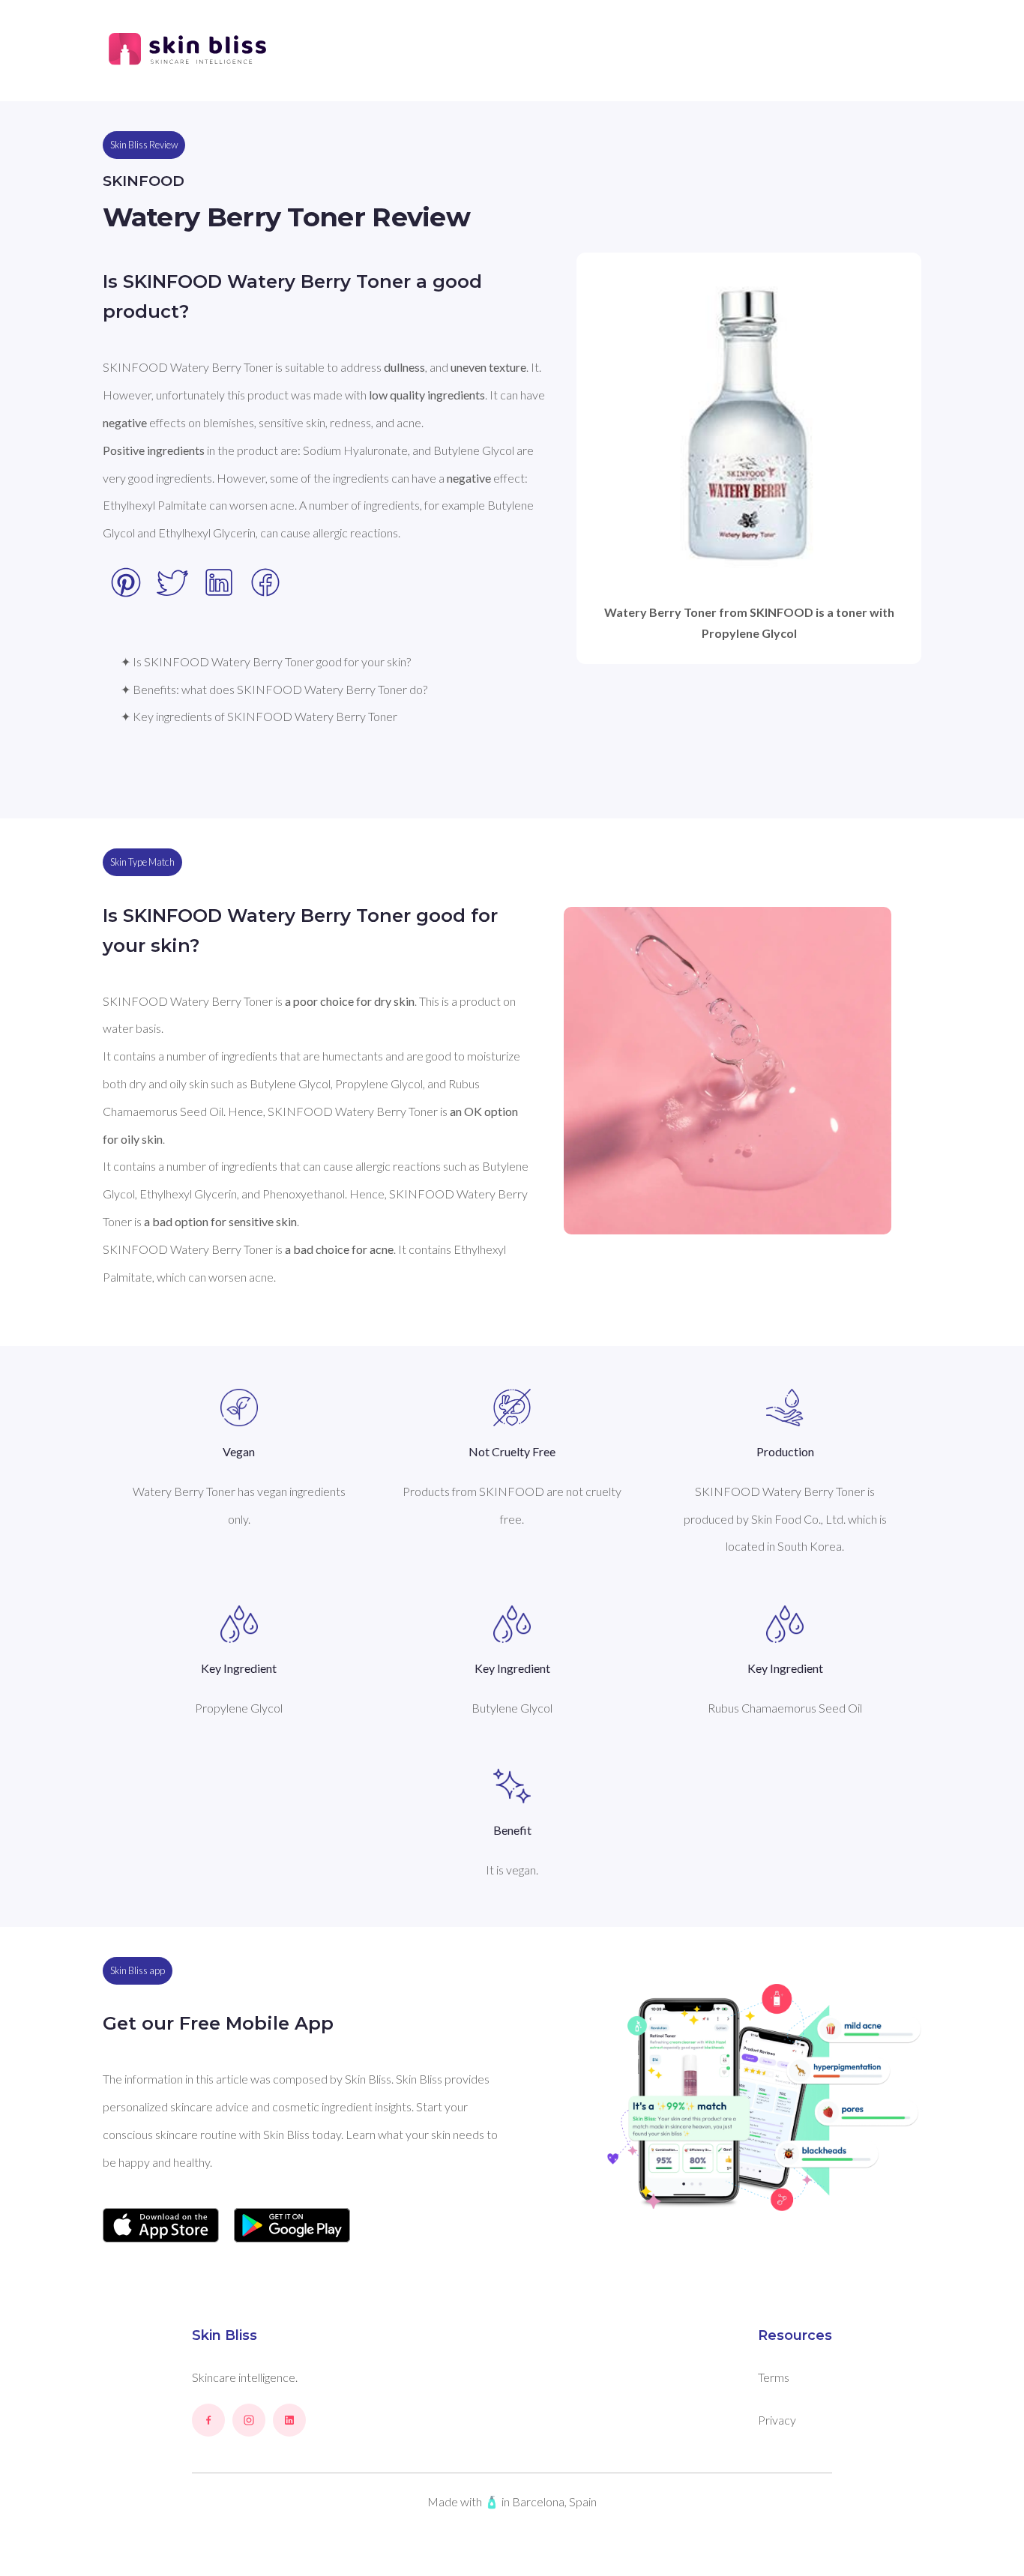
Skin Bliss (225, 2335)
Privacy (777, 2420)
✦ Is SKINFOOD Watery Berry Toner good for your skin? (266, 661)
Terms (774, 2377)
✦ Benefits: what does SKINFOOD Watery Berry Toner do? (274, 689)
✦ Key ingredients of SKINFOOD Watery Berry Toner (259, 716)
